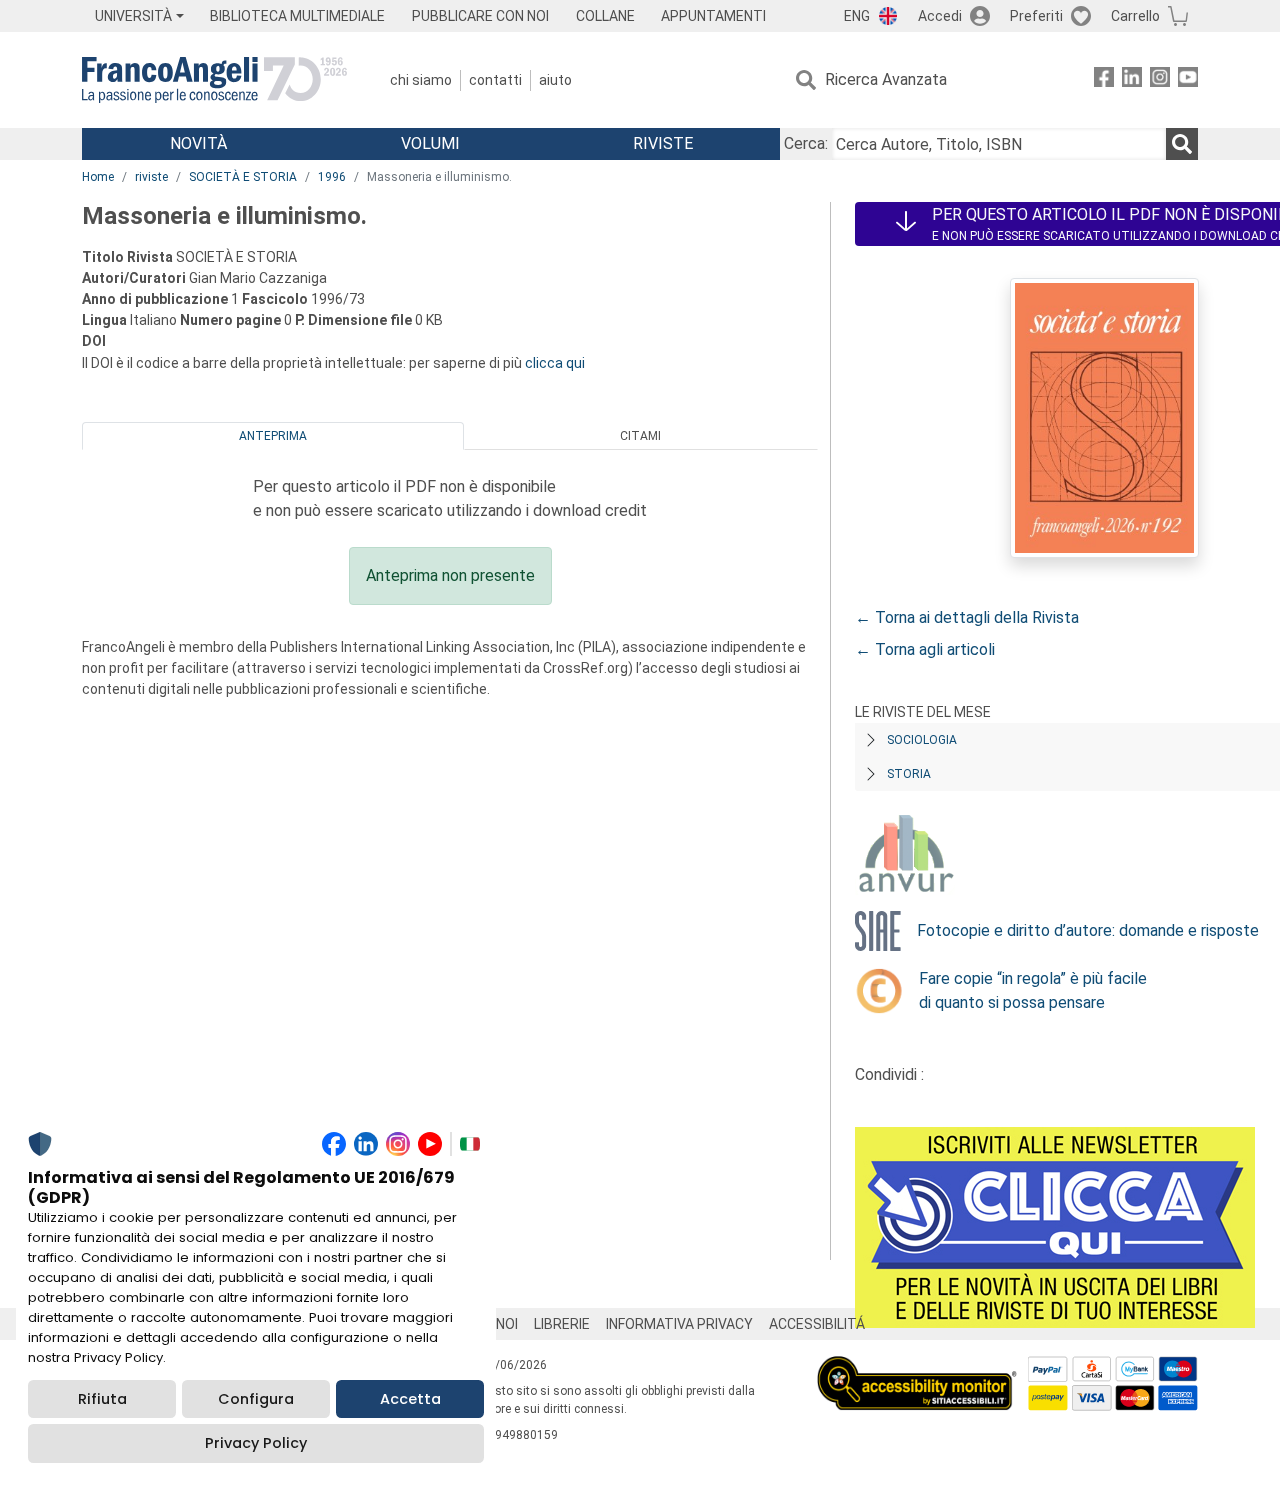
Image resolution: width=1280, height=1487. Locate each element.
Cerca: (806, 143)
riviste (151, 177)
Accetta (410, 1399)
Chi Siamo (421, 80)
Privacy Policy (256, 1443)
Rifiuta (102, 1399)
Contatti (495, 80)
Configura (256, 1399)
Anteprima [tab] (273, 436)
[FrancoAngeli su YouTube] (1188, 80)
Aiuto (555, 80)
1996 (332, 177)
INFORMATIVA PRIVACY (679, 1324)
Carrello (1135, 16)
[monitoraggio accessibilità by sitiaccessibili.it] (917, 1367)
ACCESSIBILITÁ (817, 1324)
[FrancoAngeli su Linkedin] (1132, 80)
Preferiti (1036, 16)
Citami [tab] (640, 436)
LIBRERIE (562, 1324)
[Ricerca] (1182, 144)
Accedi (940, 16)
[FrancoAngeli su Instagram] (1160, 80)
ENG (857, 16)
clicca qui (555, 363)
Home (98, 177)
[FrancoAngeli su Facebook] (1104, 80)
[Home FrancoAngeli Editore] (214, 80)
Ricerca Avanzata (886, 79)
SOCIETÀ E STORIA (243, 177)
